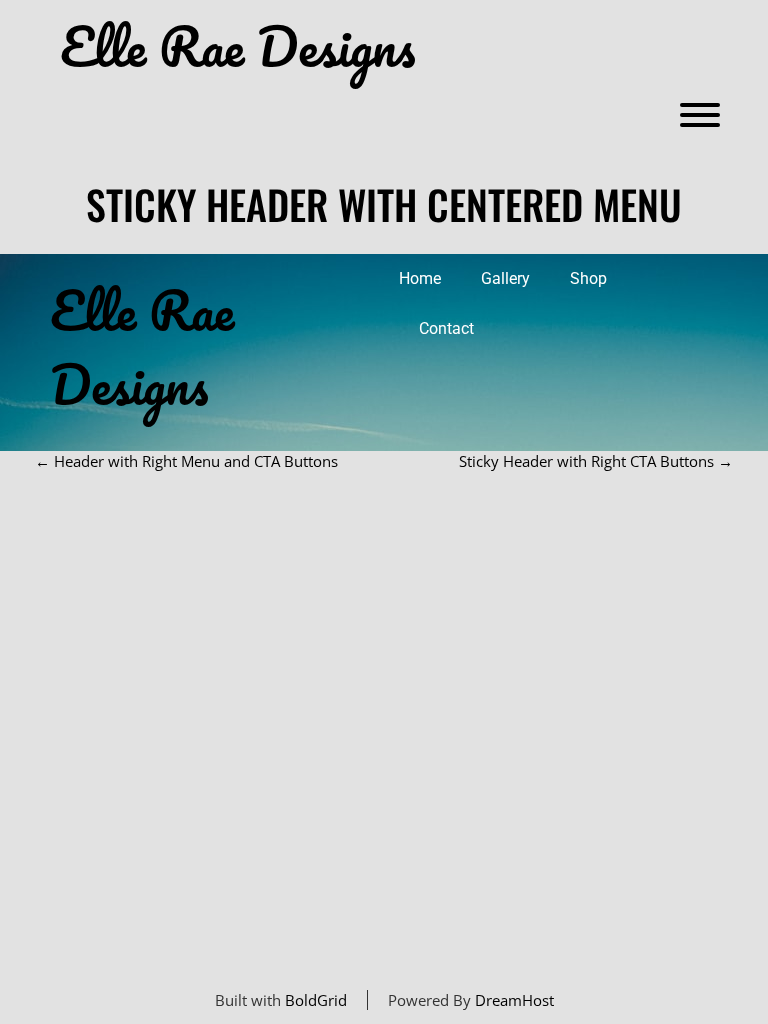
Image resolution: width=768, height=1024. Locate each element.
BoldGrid (316, 1000)
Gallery (505, 278)
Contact (446, 328)
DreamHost (514, 1000)
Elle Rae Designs (237, 47)
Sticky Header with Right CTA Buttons (596, 461)
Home (420, 278)
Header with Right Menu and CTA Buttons (186, 461)
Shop (588, 278)
